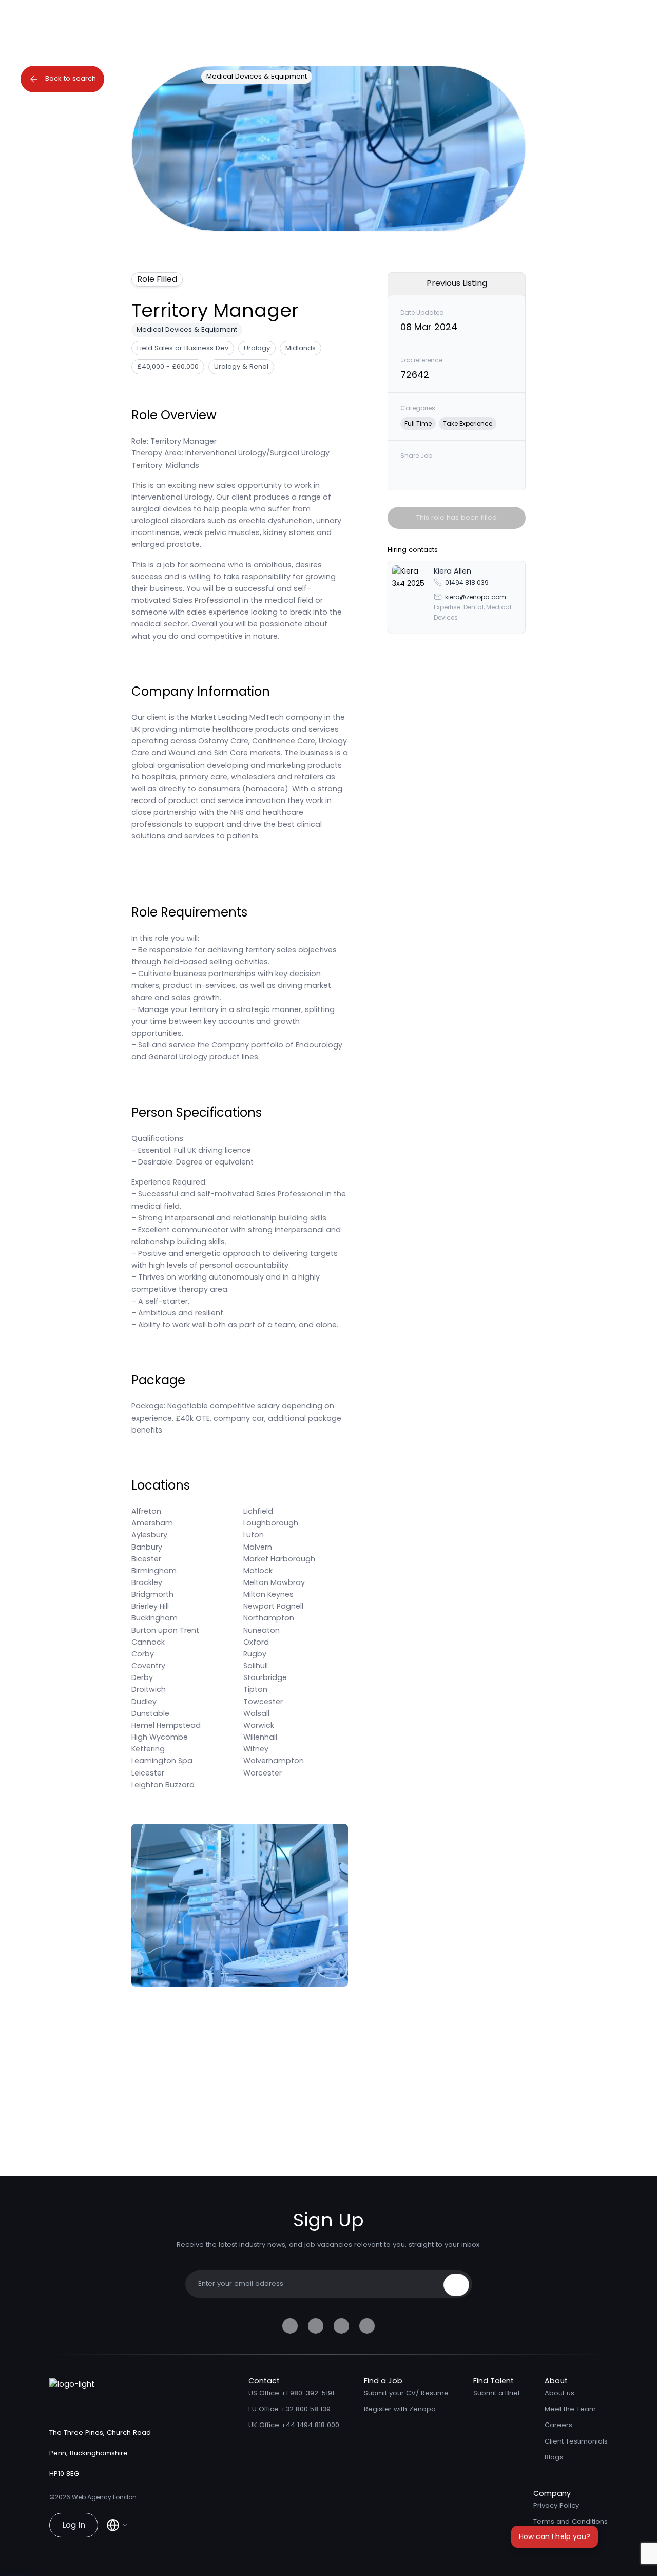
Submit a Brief (497, 2393)
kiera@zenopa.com (476, 596)
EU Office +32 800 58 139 (289, 2409)
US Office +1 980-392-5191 (291, 2393)
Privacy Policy (556, 2505)
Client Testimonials (576, 2441)
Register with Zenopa (400, 2409)
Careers (558, 2425)
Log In (74, 2525)
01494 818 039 (467, 582)
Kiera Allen (452, 571)
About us (559, 2393)
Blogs (554, 2457)
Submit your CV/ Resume (406, 2393)
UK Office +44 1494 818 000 (294, 2425)
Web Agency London (104, 2497)
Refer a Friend (557, 2537)
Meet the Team (570, 2409)
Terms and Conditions (571, 2521)
